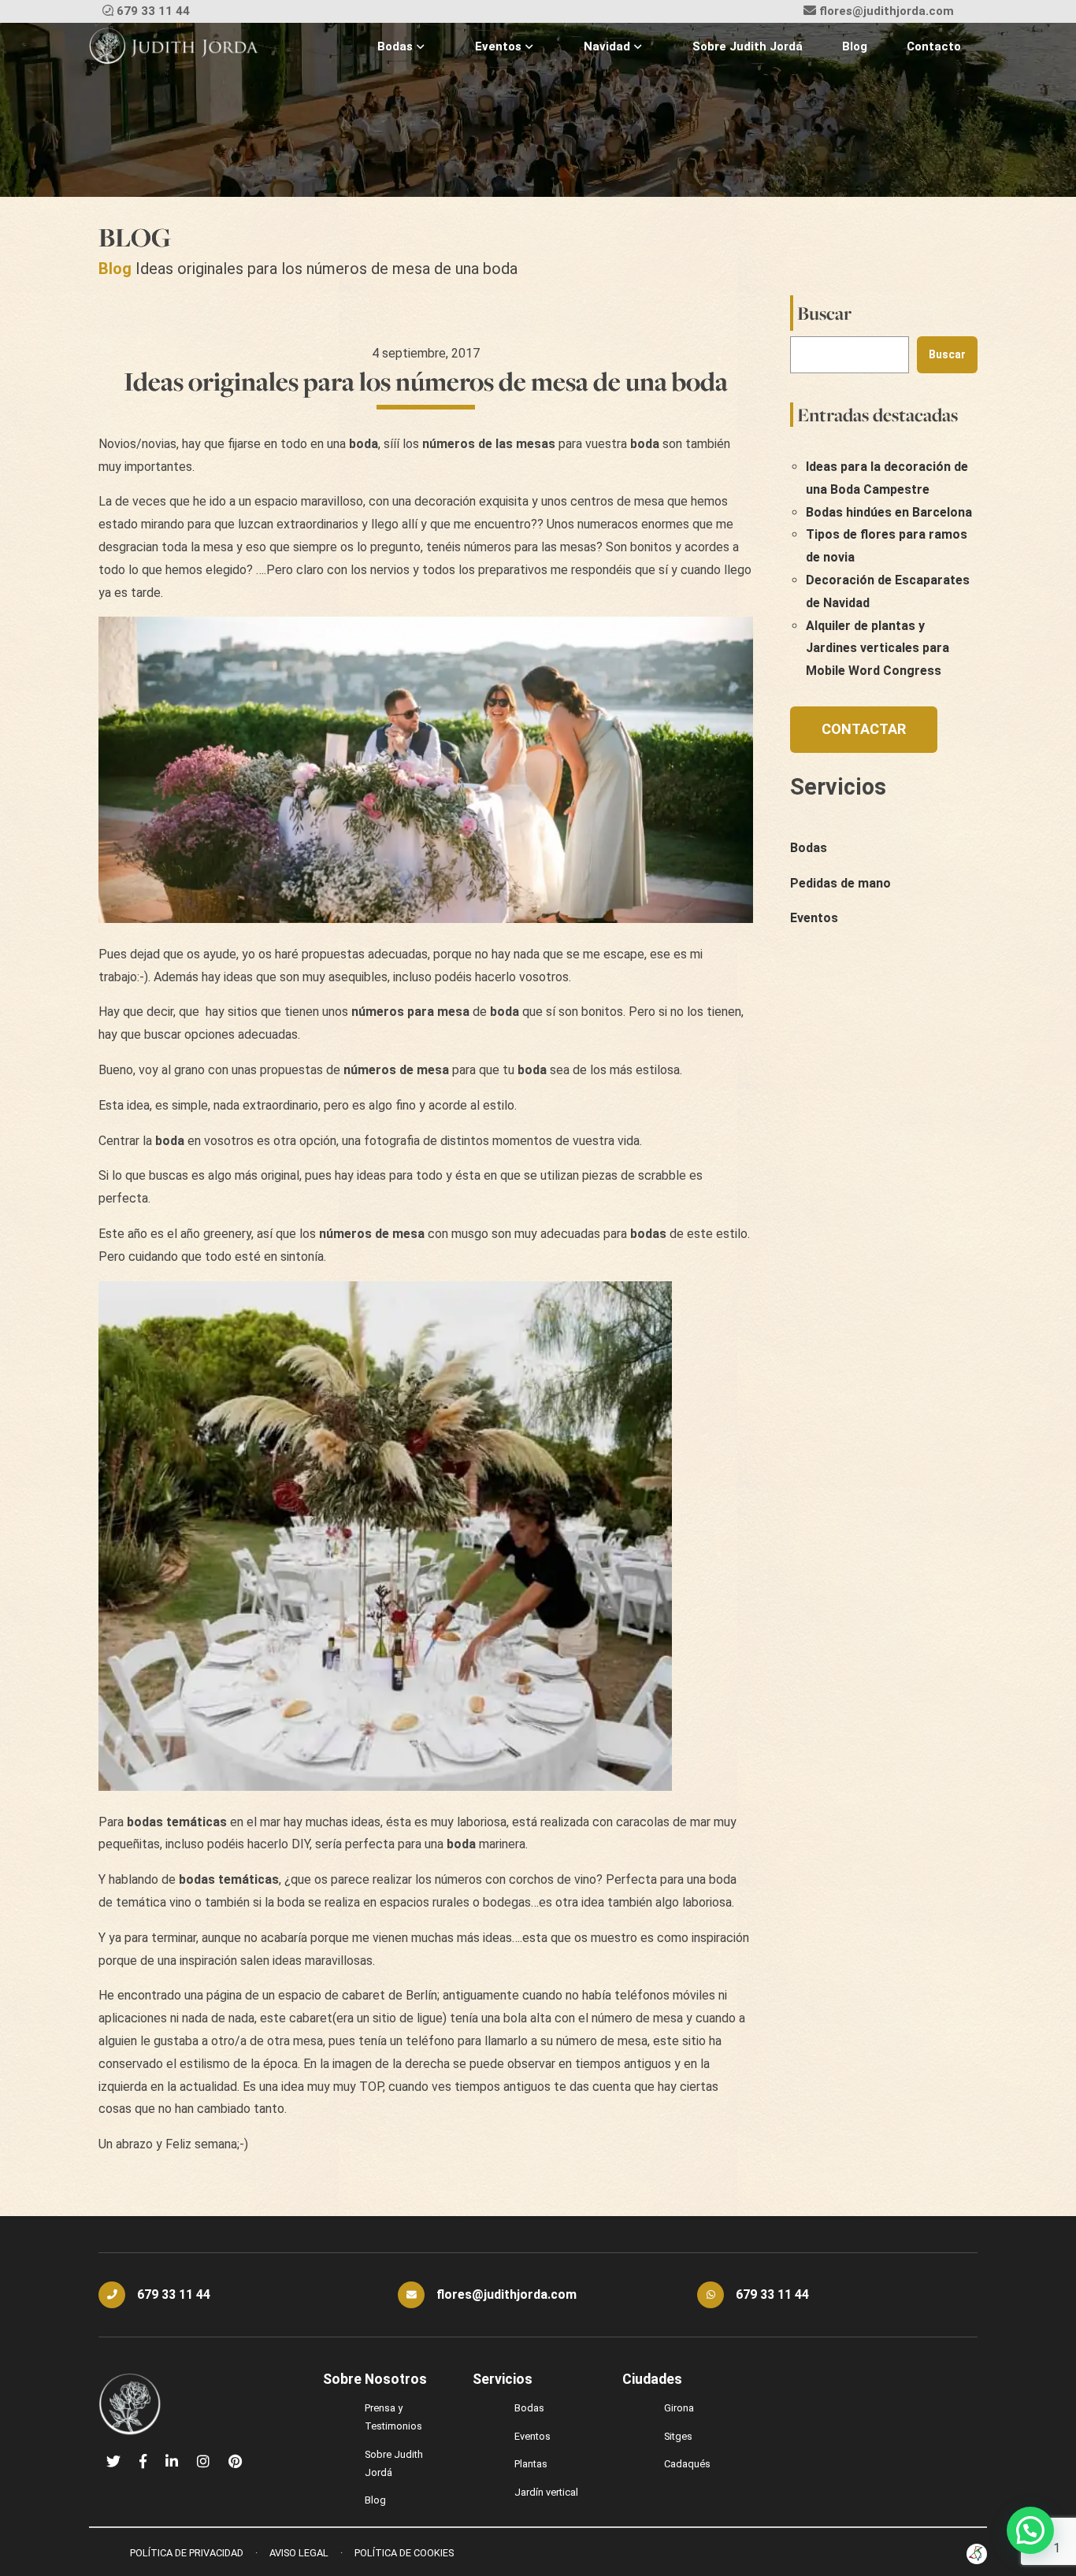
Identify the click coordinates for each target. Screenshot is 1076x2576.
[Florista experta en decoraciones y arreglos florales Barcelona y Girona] (174, 47)
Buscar (824, 313)
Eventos (498, 46)
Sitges (678, 2436)
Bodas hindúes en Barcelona (889, 512)
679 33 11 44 (153, 11)
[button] (1030, 2530)
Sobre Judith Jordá (748, 46)
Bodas (395, 46)
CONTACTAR (864, 729)
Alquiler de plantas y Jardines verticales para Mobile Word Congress (877, 649)
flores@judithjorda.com (887, 11)
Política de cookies (404, 2553)
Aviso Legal (299, 2553)
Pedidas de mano (840, 883)
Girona (679, 2408)
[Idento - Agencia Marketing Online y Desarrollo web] (977, 2554)
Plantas (531, 2464)
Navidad (607, 46)
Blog (855, 46)
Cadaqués (687, 2464)
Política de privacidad (187, 2553)
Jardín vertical (546, 2492)
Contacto (934, 46)
